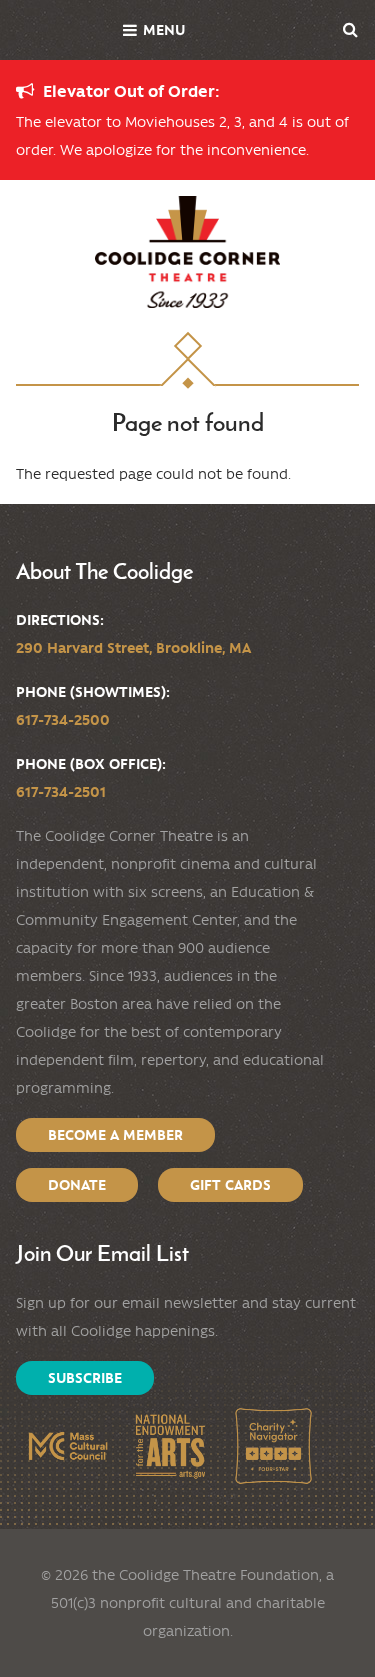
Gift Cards (230, 1185)
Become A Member (115, 1135)
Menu (164, 30)
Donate (77, 1185)
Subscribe (85, 1378)
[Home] (187, 252)
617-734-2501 (61, 792)
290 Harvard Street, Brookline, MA (133, 648)
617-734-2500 (63, 720)
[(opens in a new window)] (67, 1446)
